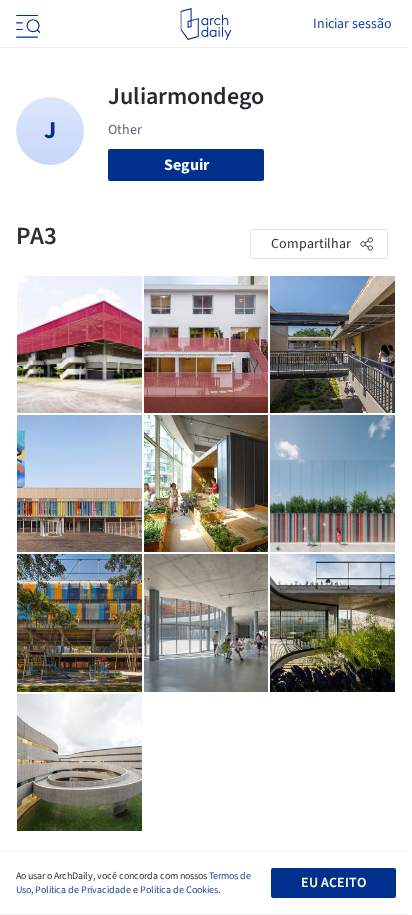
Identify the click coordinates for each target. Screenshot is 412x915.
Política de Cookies (179, 890)
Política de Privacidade (83, 890)
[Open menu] (26, 24)
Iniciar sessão (352, 24)
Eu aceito (333, 883)
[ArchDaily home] (205, 24)
